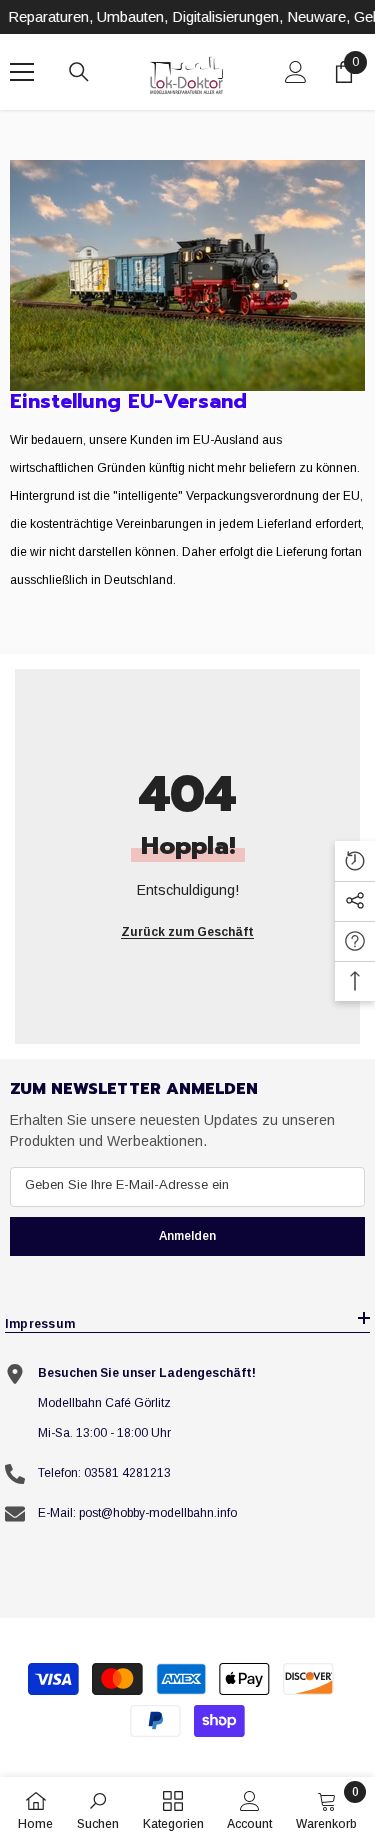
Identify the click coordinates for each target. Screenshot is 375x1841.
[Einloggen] (296, 72)
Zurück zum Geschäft (187, 932)
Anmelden (187, 1236)
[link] (187, 275)
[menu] (22, 72)
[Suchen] (79, 72)
